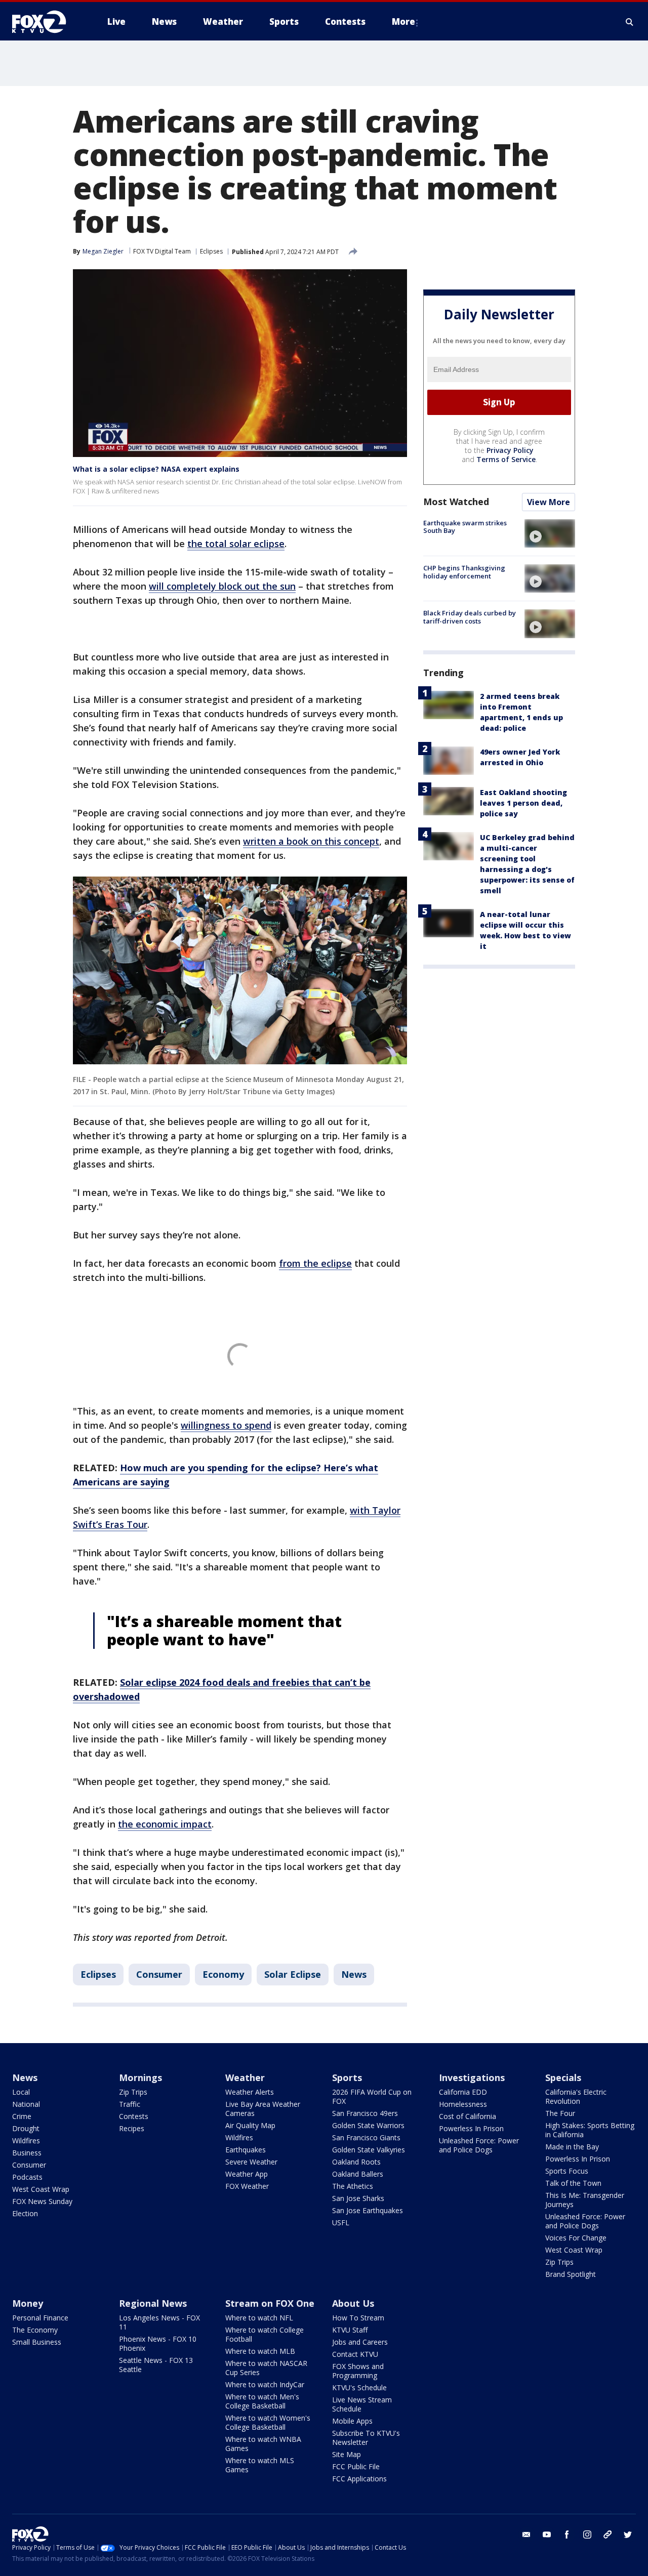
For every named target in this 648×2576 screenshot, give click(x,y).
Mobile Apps (352, 2421)
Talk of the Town (573, 2183)
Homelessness (463, 2104)
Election (25, 2213)
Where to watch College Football (265, 2334)
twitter (628, 2535)
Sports (347, 2078)
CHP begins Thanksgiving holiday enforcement (464, 572)
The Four (560, 2113)
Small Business (37, 2342)
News (354, 1974)
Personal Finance (40, 2318)
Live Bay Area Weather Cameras (263, 2109)
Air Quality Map (250, 2125)
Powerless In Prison (471, 2128)
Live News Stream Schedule (362, 2404)
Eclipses (211, 251)
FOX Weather (247, 2186)
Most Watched (456, 502)
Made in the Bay (572, 2147)
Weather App (247, 2174)
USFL (341, 2222)
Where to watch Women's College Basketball (268, 2422)
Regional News (153, 2303)
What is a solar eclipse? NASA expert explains (156, 469)
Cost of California (468, 2116)
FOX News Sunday (42, 2201)
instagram (587, 2535)
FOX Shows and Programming (358, 2371)
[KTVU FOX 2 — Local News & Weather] (46, 22)
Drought (26, 2128)
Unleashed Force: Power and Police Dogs (479, 2145)
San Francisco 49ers (365, 2113)
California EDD (463, 2092)
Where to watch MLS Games (260, 2465)
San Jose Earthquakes (368, 2210)
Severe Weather (251, 2162)
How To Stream (358, 2318)
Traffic (130, 2104)
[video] (550, 533)
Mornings (140, 2078)
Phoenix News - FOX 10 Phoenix (158, 2343)
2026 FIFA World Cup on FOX (372, 2096)
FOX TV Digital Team (162, 251)
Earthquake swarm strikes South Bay (465, 527)
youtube (547, 2535)
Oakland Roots (356, 2162)
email (526, 2535)
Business (27, 2153)
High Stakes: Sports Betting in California (590, 2130)
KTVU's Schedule (359, 2387)
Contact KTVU (355, 2354)
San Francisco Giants (366, 2137)
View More (549, 502)
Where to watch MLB (260, 2351)
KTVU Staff (350, 2330)
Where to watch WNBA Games (263, 2444)
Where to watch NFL (259, 2318)
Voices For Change (576, 2238)
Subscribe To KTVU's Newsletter (366, 2438)
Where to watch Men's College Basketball (262, 2401)
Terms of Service (506, 459)
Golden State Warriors (368, 2125)
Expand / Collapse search (630, 22)
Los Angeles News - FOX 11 (159, 2322)
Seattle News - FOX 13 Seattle (156, 2365)
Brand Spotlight (571, 2274)
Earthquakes (246, 2150)
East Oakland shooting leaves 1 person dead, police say (523, 803)
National (26, 2104)
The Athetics (353, 2186)
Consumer (159, 1974)
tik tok (607, 2535)
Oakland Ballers (358, 2174)
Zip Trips (133, 2092)
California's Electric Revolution (576, 2096)
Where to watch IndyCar (265, 2384)
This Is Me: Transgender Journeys (585, 2200)
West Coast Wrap (41, 2189)
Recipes (132, 2128)
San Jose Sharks (358, 2198)
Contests (134, 2116)
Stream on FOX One (270, 2303)
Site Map (347, 2454)
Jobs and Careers (360, 2342)
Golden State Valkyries (369, 2150)
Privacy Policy (510, 450)
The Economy (35, 2330)
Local (21, 2092)
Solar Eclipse (293, 1974)
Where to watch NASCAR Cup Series (266, 2368)
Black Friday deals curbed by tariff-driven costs (470, 617)
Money (28, 2303)
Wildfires (26, 2141)
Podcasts (27, 2177)
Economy (223, 1974)
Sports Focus (567, 2171)
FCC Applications (359, 2479)
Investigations (472, 2078)
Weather (245, 2078)
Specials (563, 2078)
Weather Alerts (250, 2092)
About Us (353, 2303)
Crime (22, 2116)
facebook (567, 2535)
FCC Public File (356, 2466)
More (403, 22)
